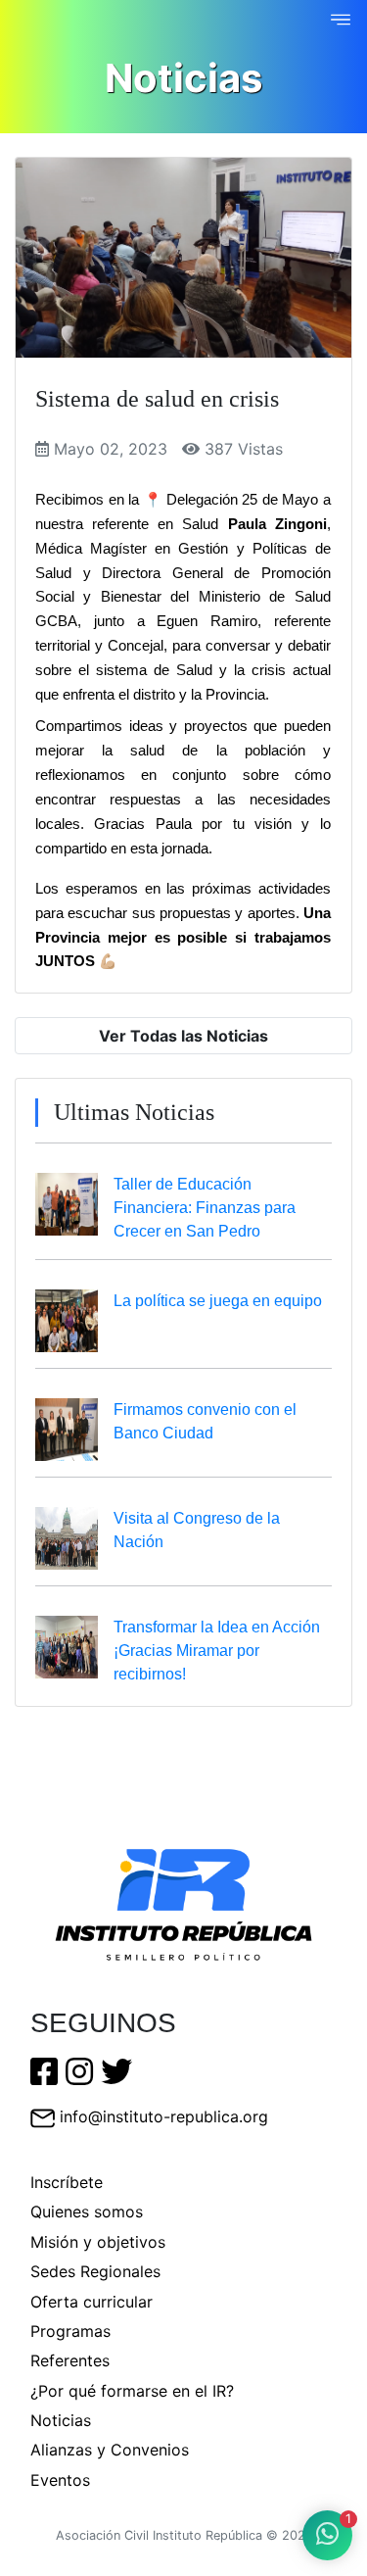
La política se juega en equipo (218, 1301)
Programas (70, 2331)
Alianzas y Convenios (110, 2450)
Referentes (70, 2360)
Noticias (61, 2420)
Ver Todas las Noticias (183, 1036)
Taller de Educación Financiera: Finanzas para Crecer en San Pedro (205, 1208)
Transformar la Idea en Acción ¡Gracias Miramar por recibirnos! (217, 1651)
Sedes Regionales (95, 2271)
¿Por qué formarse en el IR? (132, 2391)
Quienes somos (87, 2211)
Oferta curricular (92, 2302)
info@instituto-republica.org (164, 2116)
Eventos (60, 2480)
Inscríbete (67, 2182)
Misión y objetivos (98, 2242)
